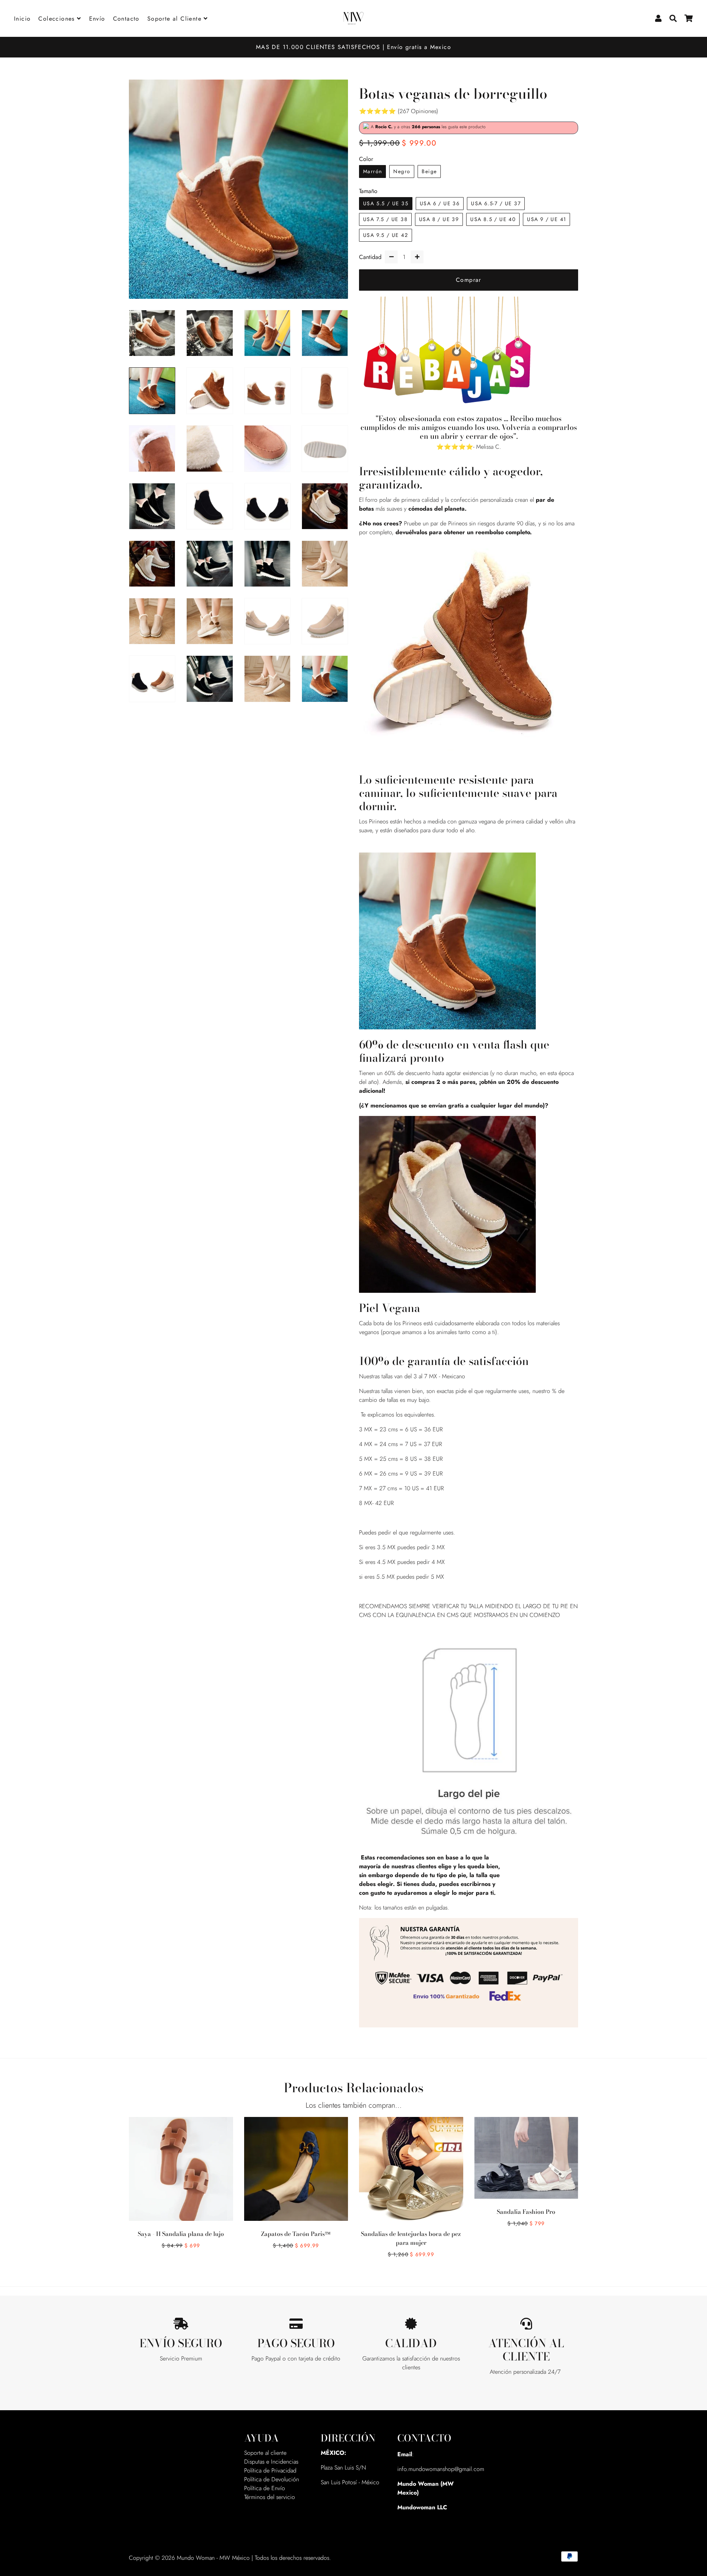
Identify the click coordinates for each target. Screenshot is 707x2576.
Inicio (22, 19)
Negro (402, 171)
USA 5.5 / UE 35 (386, 203)
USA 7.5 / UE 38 (385, 219)
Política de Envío (265, 2488)
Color (366, 159)
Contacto (126, 19)
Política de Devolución (272, 2479)
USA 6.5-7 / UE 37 (496, 203)
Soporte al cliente (265, 2453)
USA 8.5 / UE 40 (493, 219)
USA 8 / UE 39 (439, 219)
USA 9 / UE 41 (546, 219)
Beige (429, 171)
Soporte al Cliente (176, 19)
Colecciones (58, 19)
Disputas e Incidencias (271, 2462)
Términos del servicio (270, 2497)
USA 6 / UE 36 (440, 203)
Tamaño (368, 191)
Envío (97, 19)
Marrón (372, 171)
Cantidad (370, 257)
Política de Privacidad (270, 2470)
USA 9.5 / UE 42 (386, 235)
